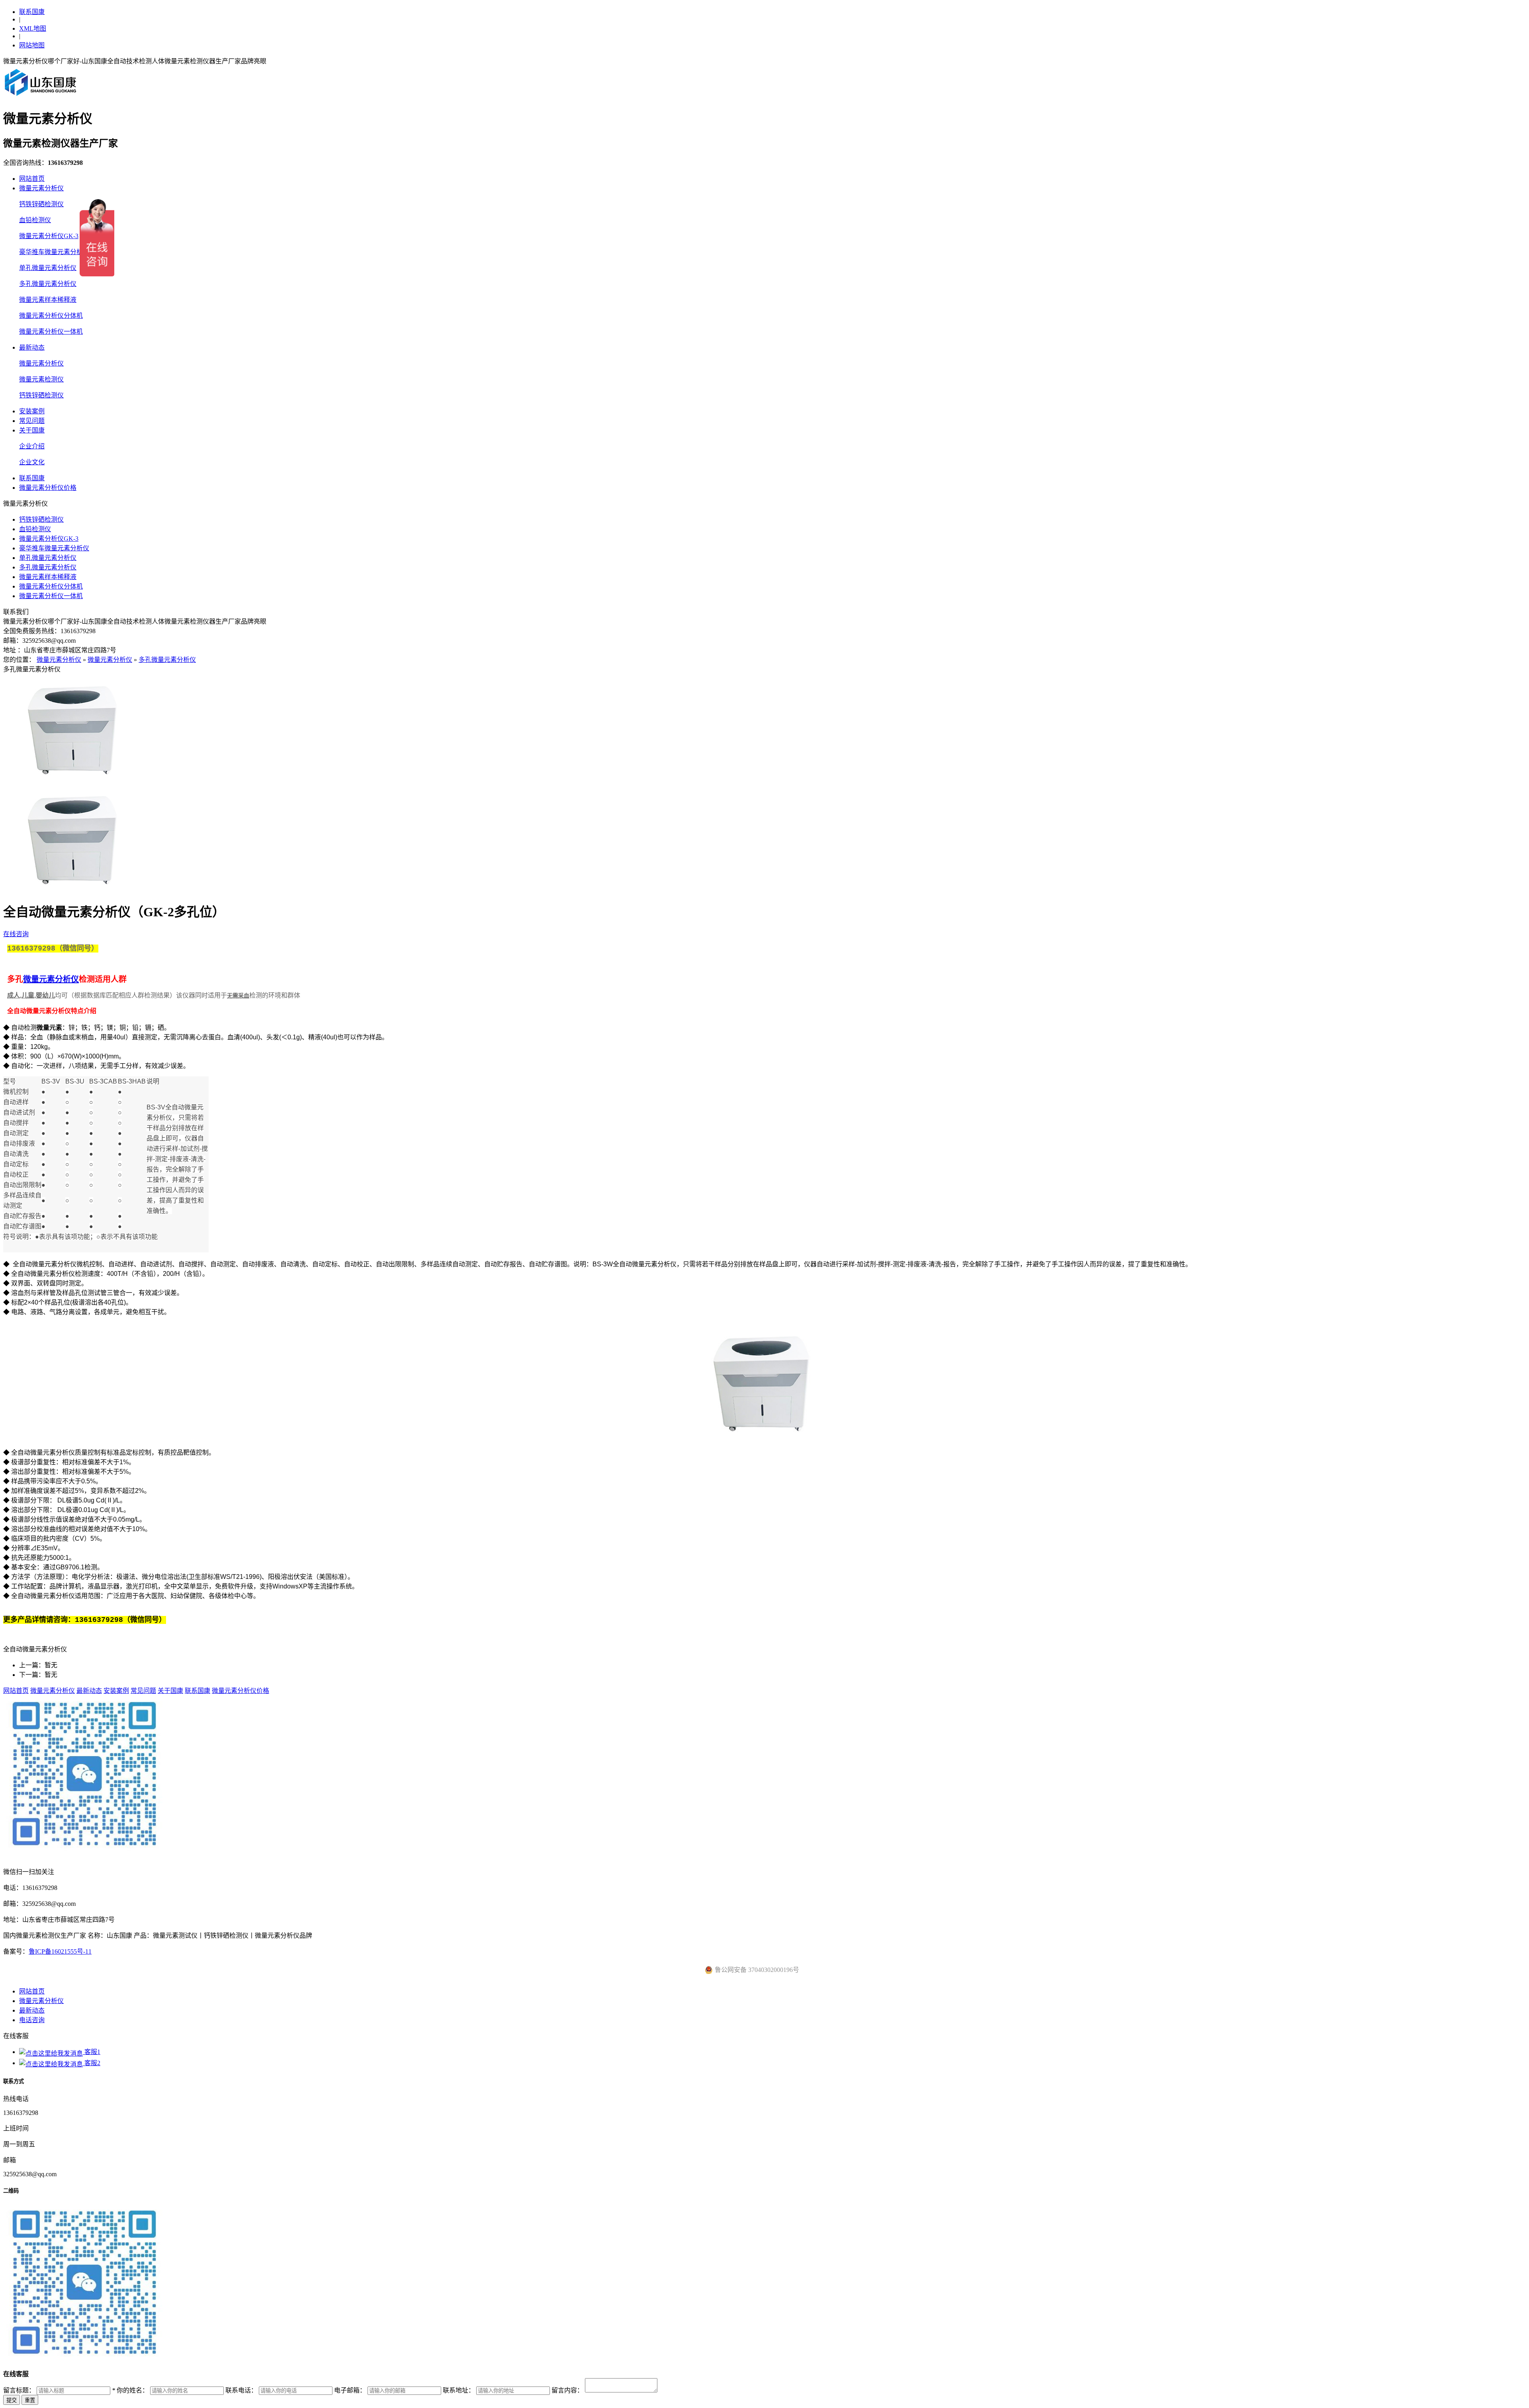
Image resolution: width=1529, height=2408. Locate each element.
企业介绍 (32, 446)
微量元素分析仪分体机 (51, 316)
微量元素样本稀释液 (48, 300)
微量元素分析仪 (41, 188)
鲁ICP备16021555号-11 (60, 1951)
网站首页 (32, 179)
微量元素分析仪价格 (48, 488)
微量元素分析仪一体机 (51, 332)
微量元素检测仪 (41, 379)
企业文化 (32, 462)
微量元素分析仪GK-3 (49, 236)
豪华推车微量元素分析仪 (54, 252)
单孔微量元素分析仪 (48, 268)
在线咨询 (16, 934)
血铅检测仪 (35, 220)
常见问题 (32, 421)
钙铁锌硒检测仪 (41, 204)
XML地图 (33, 28)
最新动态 (32, 347)
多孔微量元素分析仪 (48, 284)
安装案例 (32, 411)
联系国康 (32, 12)
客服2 (92, 2063)
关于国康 (32, 430)
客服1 (92, 2052)
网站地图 (32, 45)
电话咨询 (32, 2020)
